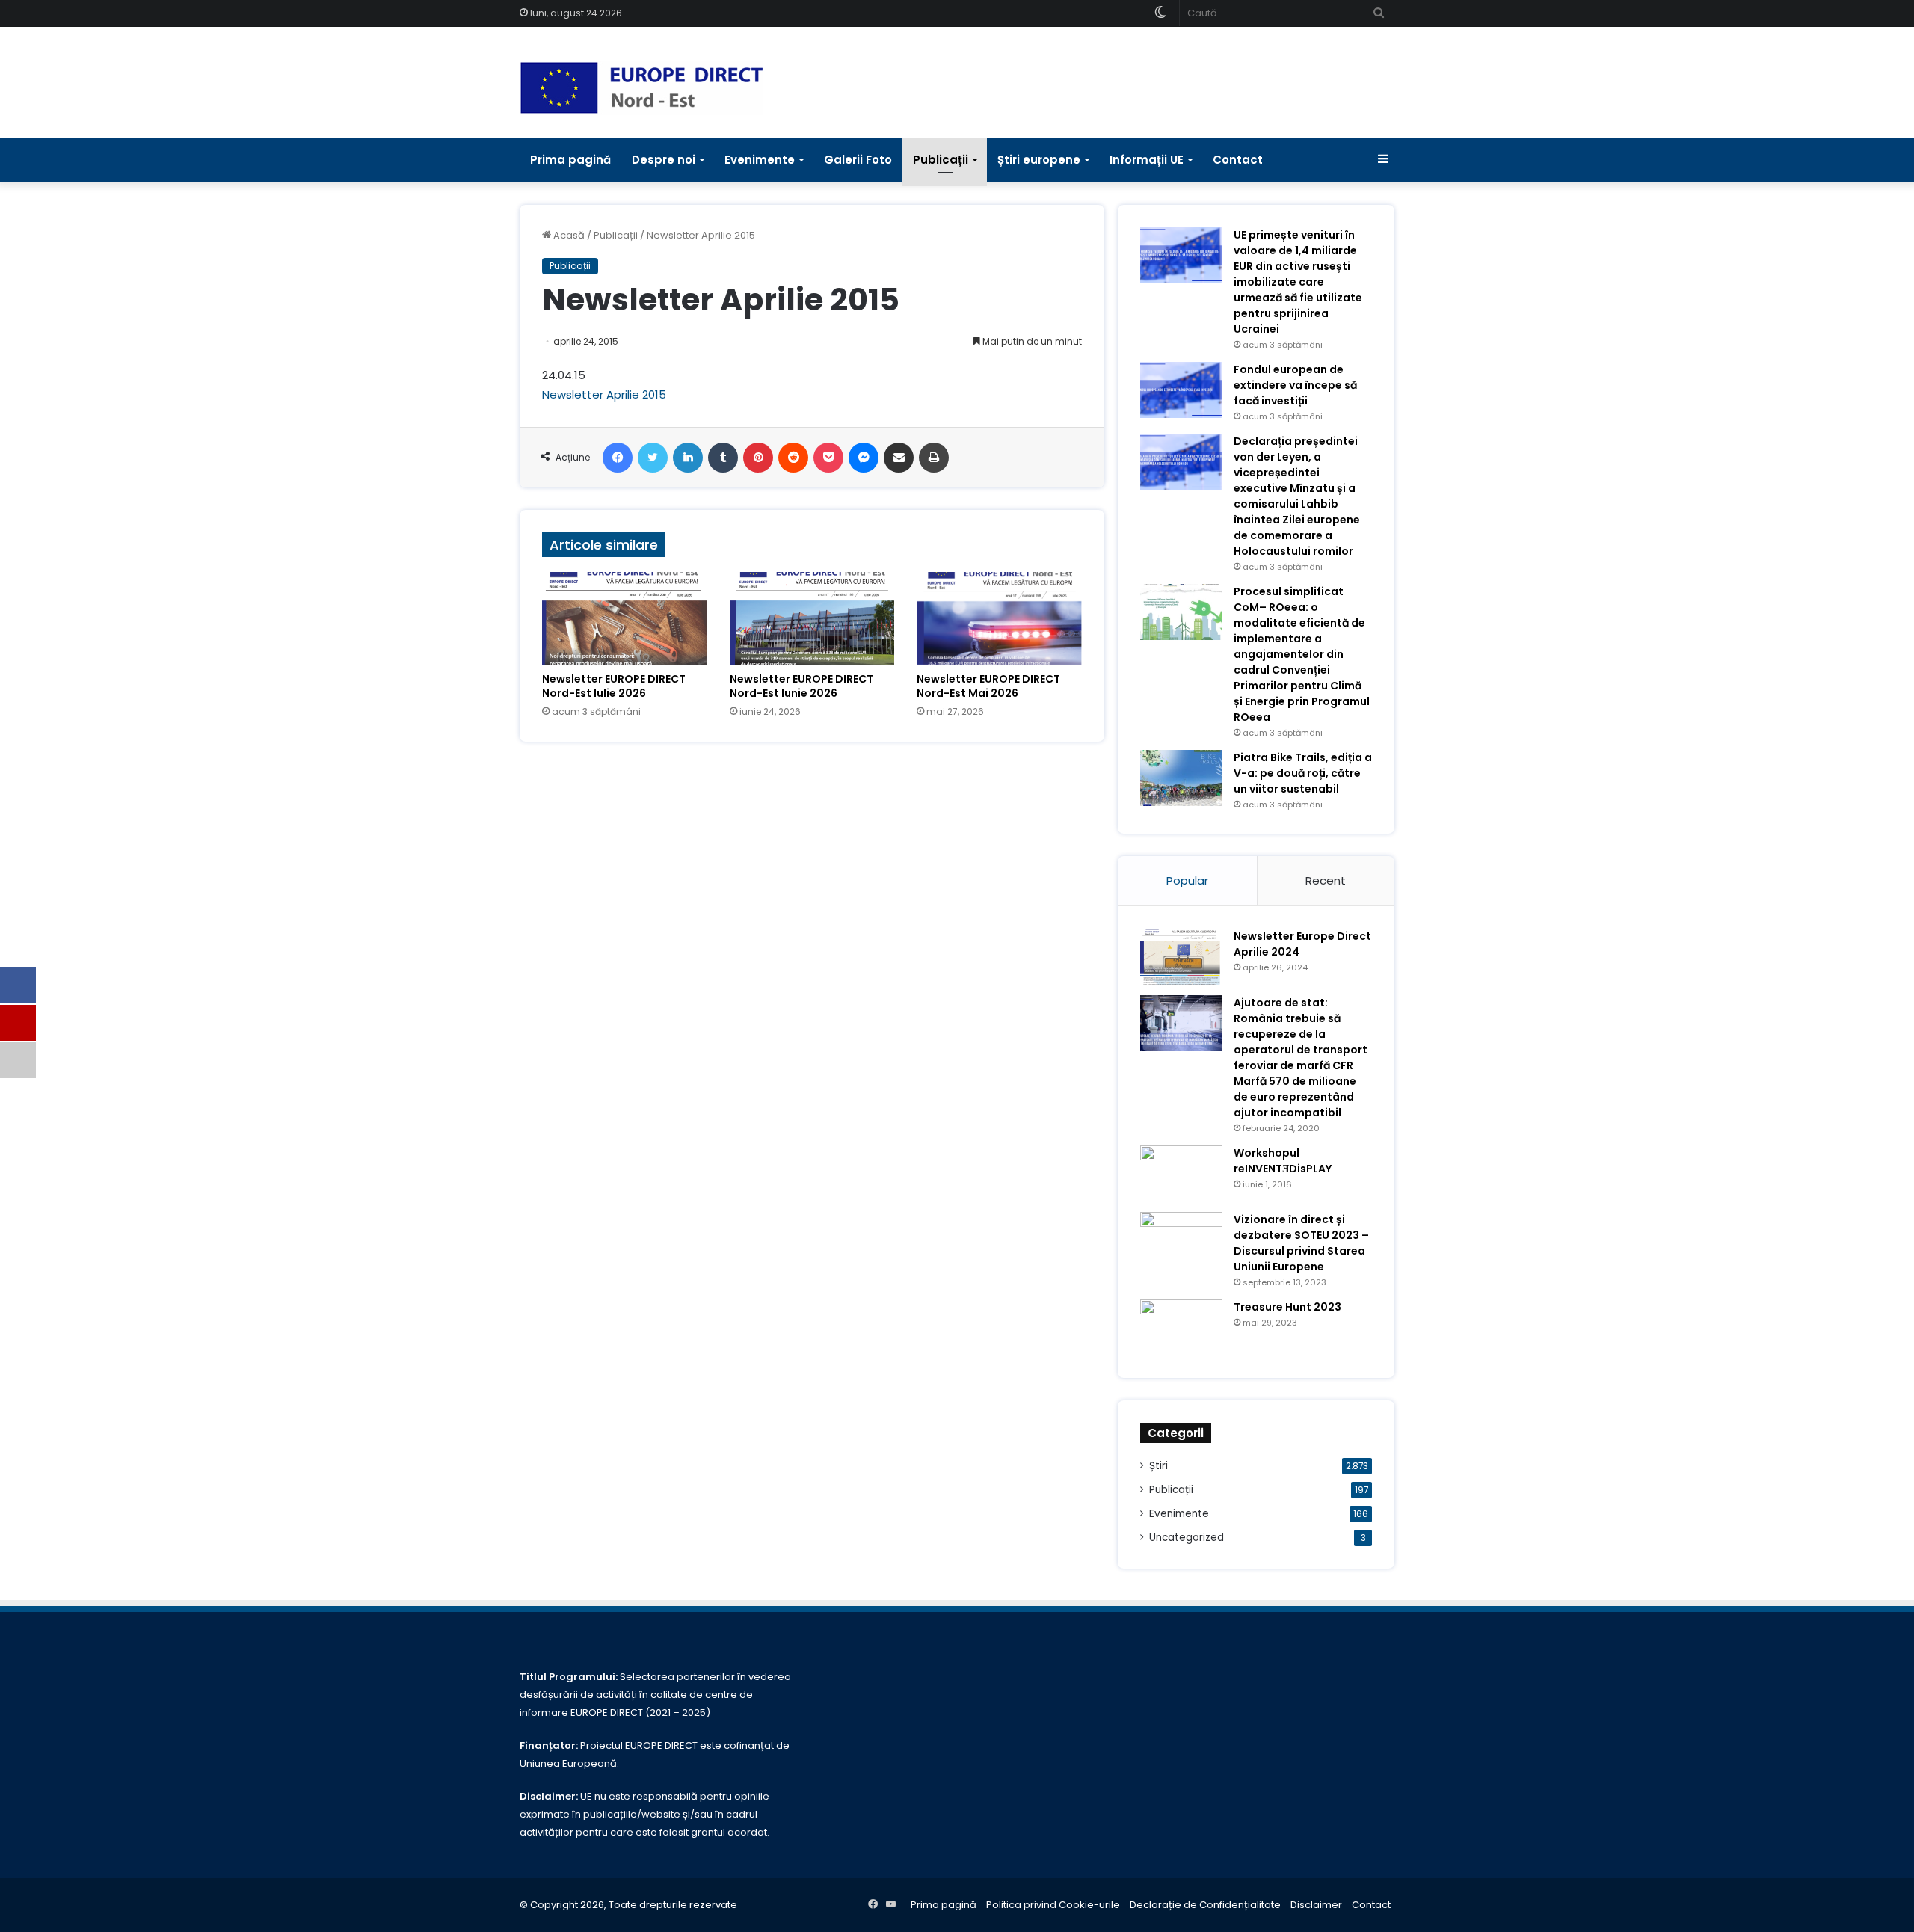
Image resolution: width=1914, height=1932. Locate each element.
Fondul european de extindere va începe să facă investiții (1295, 385)
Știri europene (1039, 160)
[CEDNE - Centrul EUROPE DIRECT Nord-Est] (641, 88)
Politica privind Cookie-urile (1053, 1905)
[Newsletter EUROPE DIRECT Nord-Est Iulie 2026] (625, 618)
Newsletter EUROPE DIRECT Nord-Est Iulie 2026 (614, 686)
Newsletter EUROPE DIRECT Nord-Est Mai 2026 (988, 686)
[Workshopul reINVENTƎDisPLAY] (1181, 1173)
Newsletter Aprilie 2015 (604, 394)
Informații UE (1147, 160)
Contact (1238, 160)
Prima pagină (570, 160)
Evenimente (760, 160)
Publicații (941, 160)
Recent (1326, 880)
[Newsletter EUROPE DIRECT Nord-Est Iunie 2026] (812, 618)
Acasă (568, 235)
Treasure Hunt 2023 (1287, 1307)
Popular (1187, 880)
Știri (1158, 1466)
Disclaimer (1316, 1905)
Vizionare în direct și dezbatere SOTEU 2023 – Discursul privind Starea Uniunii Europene (1301, 1243)
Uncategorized (1187, 1538)
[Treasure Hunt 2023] (1181, 1328)
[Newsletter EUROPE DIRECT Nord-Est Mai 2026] (999, 618)
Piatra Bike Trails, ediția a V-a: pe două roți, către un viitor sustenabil (1303, 773)
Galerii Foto (858, 160)
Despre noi (664, 160)
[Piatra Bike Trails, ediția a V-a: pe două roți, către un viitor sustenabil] (1181, 778)
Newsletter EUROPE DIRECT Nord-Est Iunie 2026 (801, 686)
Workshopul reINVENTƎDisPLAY (1283, 1161)
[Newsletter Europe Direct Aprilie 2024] (1181, 957)
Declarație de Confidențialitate (1205, 1905)
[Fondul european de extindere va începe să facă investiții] (1181, 390)
